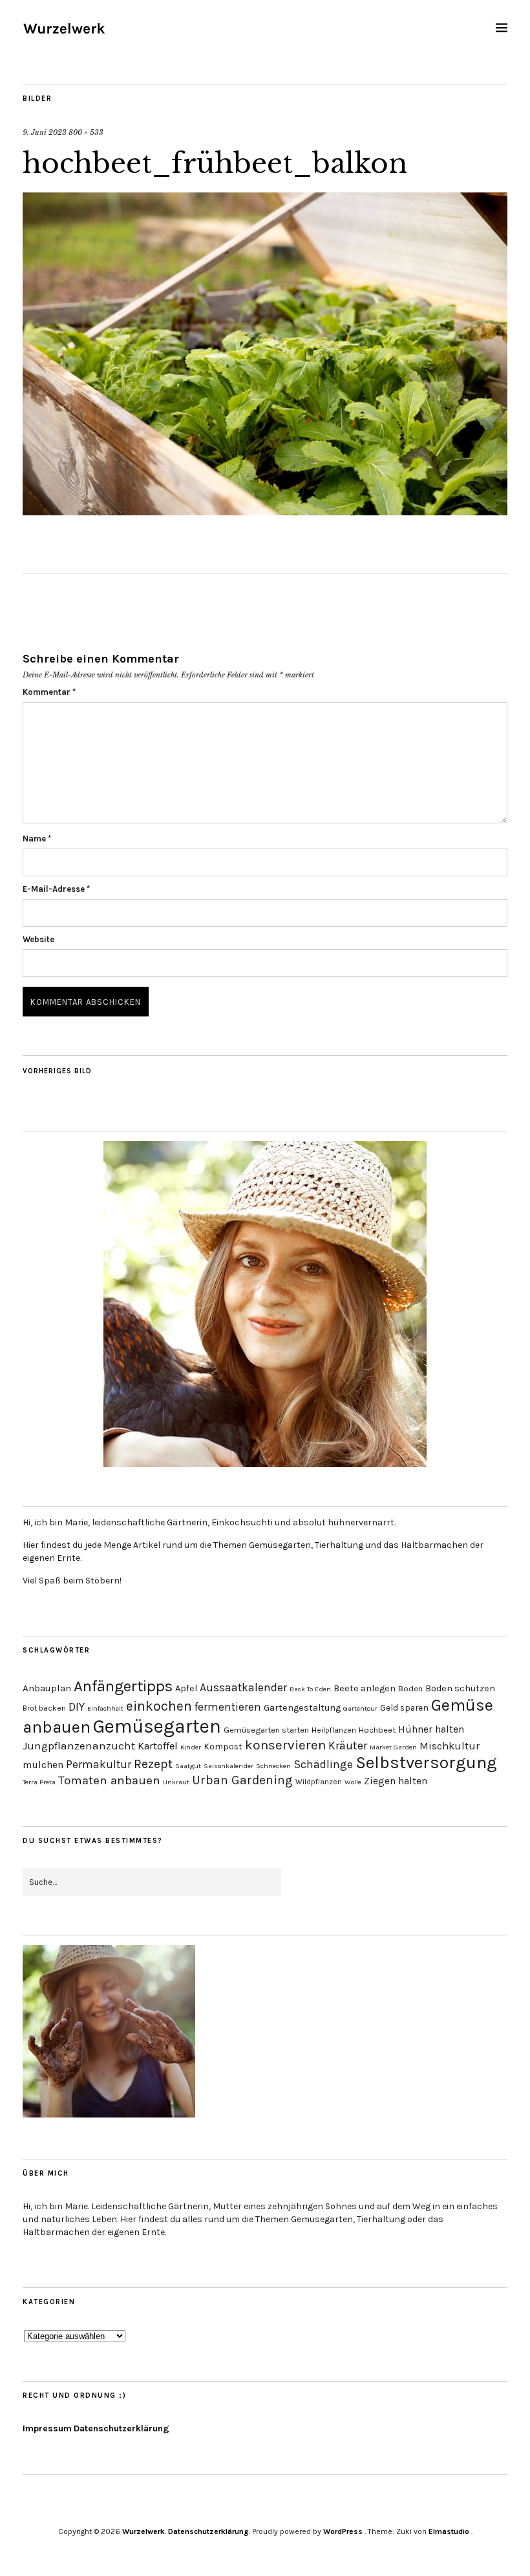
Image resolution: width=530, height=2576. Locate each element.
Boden (410, 1688)
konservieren (285, 1745)
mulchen (43, 1765)
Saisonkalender (228, 1766)
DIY (77, 1707)
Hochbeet (377, 1730)
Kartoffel (158, 1746)
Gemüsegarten (157, 1726)
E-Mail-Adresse (56, 889)
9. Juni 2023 (45, 132)
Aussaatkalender (243, 1687)
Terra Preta (39, 1782)
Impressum (47, 2428)
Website (38, 939)
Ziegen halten (396, 1781)
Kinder (191, 1747)
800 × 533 (86, 132)
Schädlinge (323, 1764)
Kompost (223, 1746)
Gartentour (360, 1708)
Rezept (153, 1764)
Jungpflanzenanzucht (79, 1746)
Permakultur (99, 1764)
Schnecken (273, 1766)
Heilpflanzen (334, 1730)
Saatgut (188, 1766)
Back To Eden (310, 1689)
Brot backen (44, 1708)
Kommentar (49, 692)
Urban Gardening (242, 1780)
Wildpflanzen (319, 1782)
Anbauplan (47, 1688)
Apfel (186, 1688)
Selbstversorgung (426, 1763)
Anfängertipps (123, 1686)
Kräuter (348, 1746)
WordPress (343, 2531)
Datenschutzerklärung (122, 2428)
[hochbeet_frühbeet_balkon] (265, 511)
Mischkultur (450, 1746)
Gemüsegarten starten (266, 1730)
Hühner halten (431, 1729)
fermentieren (228, 1707)
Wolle (353, 1782)
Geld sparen (404, 1707)
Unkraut (176, 1782)
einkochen (159, 1706)
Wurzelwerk (143, 2531)
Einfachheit (105, 1708)
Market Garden (393, 1747)
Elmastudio (449, 2531)
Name (37, 839)
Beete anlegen (365, 1688)
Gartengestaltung (302, 1708)
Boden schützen (460, 1688)
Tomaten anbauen (109, 1780)
